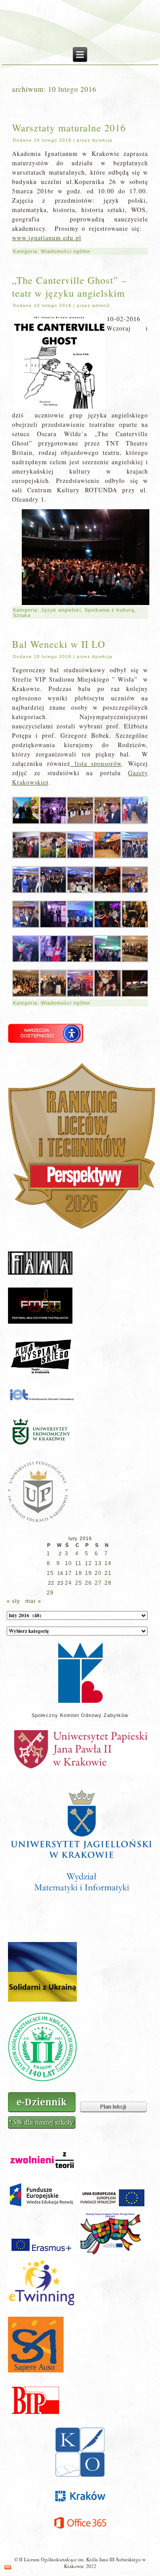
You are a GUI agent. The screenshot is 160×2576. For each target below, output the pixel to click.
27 (98, 1583)
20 (98, 1573)
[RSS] (8, 2567)
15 (50, 1573)
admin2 (101, 305)
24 (68, 1583)
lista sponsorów (96, 763)
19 (88, 1573)
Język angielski (61, 610)
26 (88, 1583)
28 (108, 1583)
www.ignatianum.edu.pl (47, 238)
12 (88, 1563)
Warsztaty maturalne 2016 (69, 128)
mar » (33, 1601)
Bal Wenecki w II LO (59, 644)
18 (79, 1573)
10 (68, 1563)
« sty (13, 1601)
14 (108, 1563)
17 (68, 1573)
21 (108, 1573)
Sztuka (22, 615)
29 (50, 1593)
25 (79, 1583)
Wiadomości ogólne (66, 251)
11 (78, 1563)
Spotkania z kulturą (109, 610)
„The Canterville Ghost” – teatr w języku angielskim (69, 286)
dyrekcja (102, 140)
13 (98, 1563)
